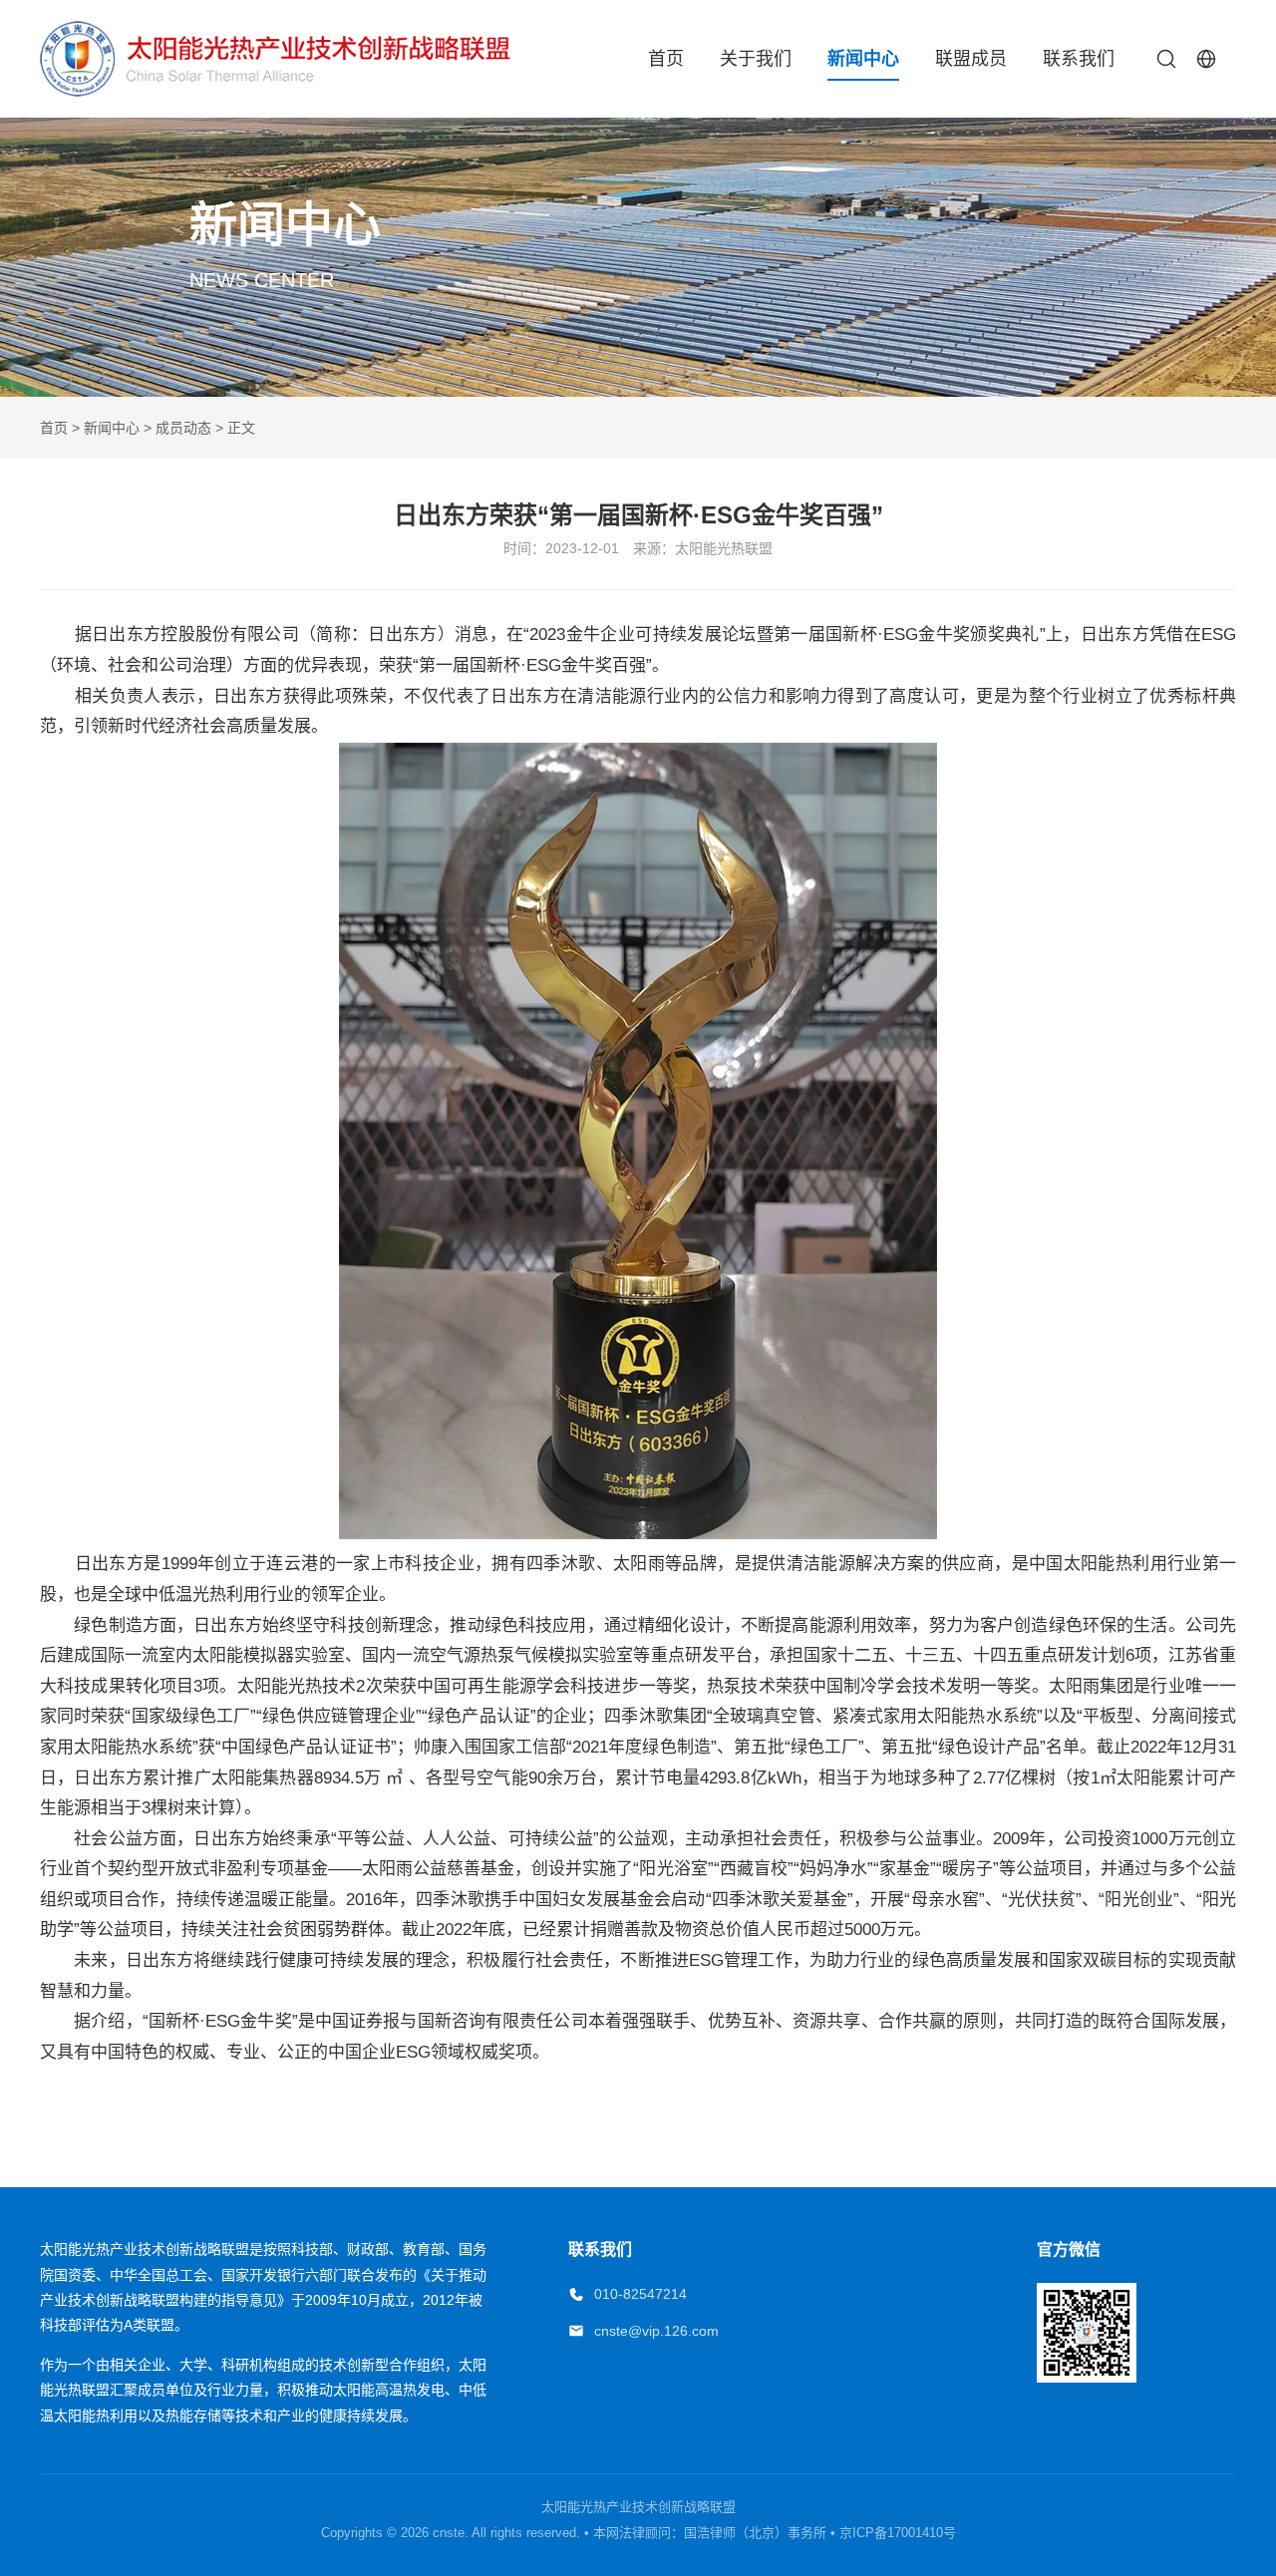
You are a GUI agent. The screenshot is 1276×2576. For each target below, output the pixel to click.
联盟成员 (971, 59)
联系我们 (1079, 59)
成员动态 (183, 428)
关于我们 (756, 59)
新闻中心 (863, 59)
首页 (666, 59)
